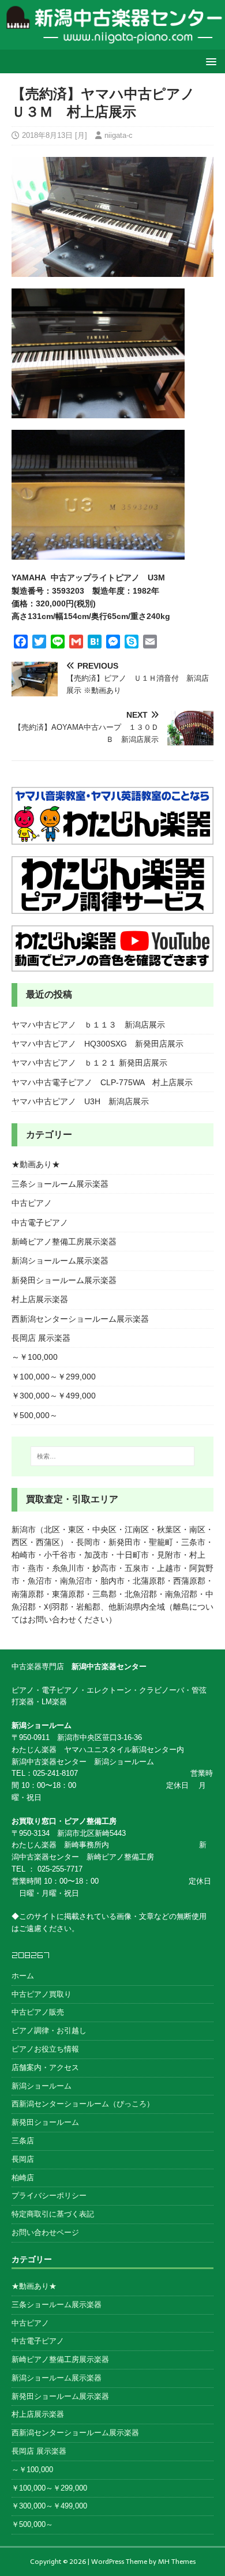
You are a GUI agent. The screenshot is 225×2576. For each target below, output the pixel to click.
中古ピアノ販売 (38, 2012)
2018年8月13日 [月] (55, 135)
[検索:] (113, 1456)
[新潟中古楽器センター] (112, 43)
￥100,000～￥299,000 (54, 1377)
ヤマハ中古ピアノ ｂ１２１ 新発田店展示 (89, 1063)
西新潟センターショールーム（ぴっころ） (83, 2104)
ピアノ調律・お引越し (49, 2031)
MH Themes (177, 2562)
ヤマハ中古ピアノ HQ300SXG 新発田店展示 (97, 1044)
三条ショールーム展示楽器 (60, 1184)
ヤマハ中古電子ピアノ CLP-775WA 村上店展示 (102, 1082)
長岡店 (23, 2159)
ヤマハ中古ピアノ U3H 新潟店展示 (80, 1101)
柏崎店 (23, 2178)
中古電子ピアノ (40, 1223)
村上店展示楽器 (40, 1299)
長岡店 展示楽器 (41, 1338)
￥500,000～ (35, 1415)
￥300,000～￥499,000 (54, 1396)
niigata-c (119, 135)
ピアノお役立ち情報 (45, 2049)
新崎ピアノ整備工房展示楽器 (64, 1242)
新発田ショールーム (45, 2122)
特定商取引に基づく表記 (53, 2214)
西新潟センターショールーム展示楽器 (80, 1319)
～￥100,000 (35, 1357)
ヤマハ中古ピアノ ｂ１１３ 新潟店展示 (88, 1025)
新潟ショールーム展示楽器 (60, 1261)
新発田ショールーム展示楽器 (64, 1280)
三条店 (23, 2141)
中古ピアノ (32, 1203)
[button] (209, 61)
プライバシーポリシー (49, 2196)
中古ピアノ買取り (42, 1994)
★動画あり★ (36, 1164)
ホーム (23, 1976)
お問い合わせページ (45, 2232)
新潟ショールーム (42, 2086)
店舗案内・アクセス (45, 2067)
